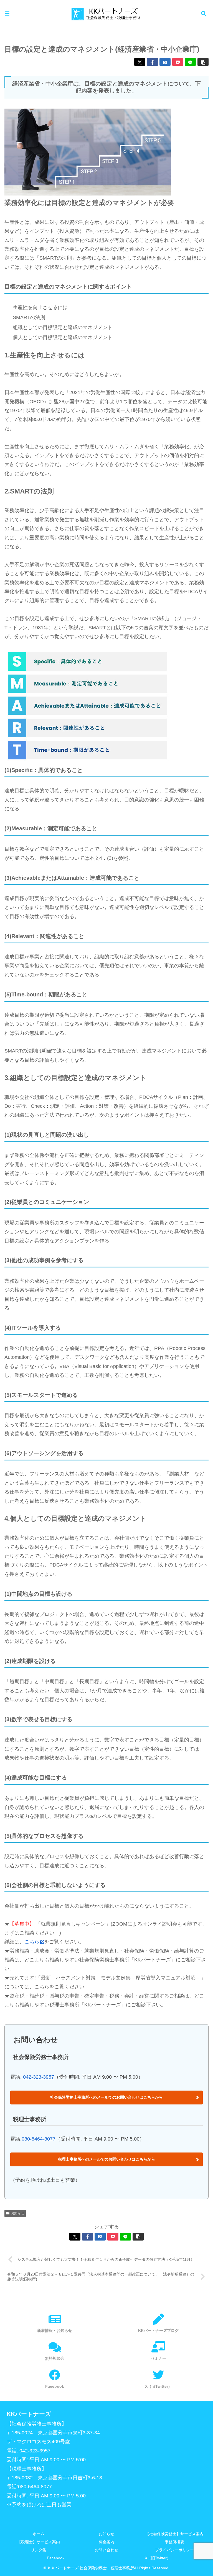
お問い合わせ (106, 2550)
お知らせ (17, 2213)
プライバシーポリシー (174, 2550)
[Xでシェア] (140, 62)
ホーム (39, 2534)
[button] (203, 62)
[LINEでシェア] (190, 62)
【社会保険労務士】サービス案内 (174, 2534)
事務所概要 (174, 2542)
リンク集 (39, 2550)
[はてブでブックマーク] (165, 62)
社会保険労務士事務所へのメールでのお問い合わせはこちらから (106, 2097)
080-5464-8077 (39, 2139)
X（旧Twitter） (158, 2558)
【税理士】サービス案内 (39, 2542)
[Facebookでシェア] (153, 62)
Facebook (56, 2558)
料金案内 (106, 2542)
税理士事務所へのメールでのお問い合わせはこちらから (106, 2159)
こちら (32, 1942)
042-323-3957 (39, 2077)
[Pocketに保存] (178, 62)
